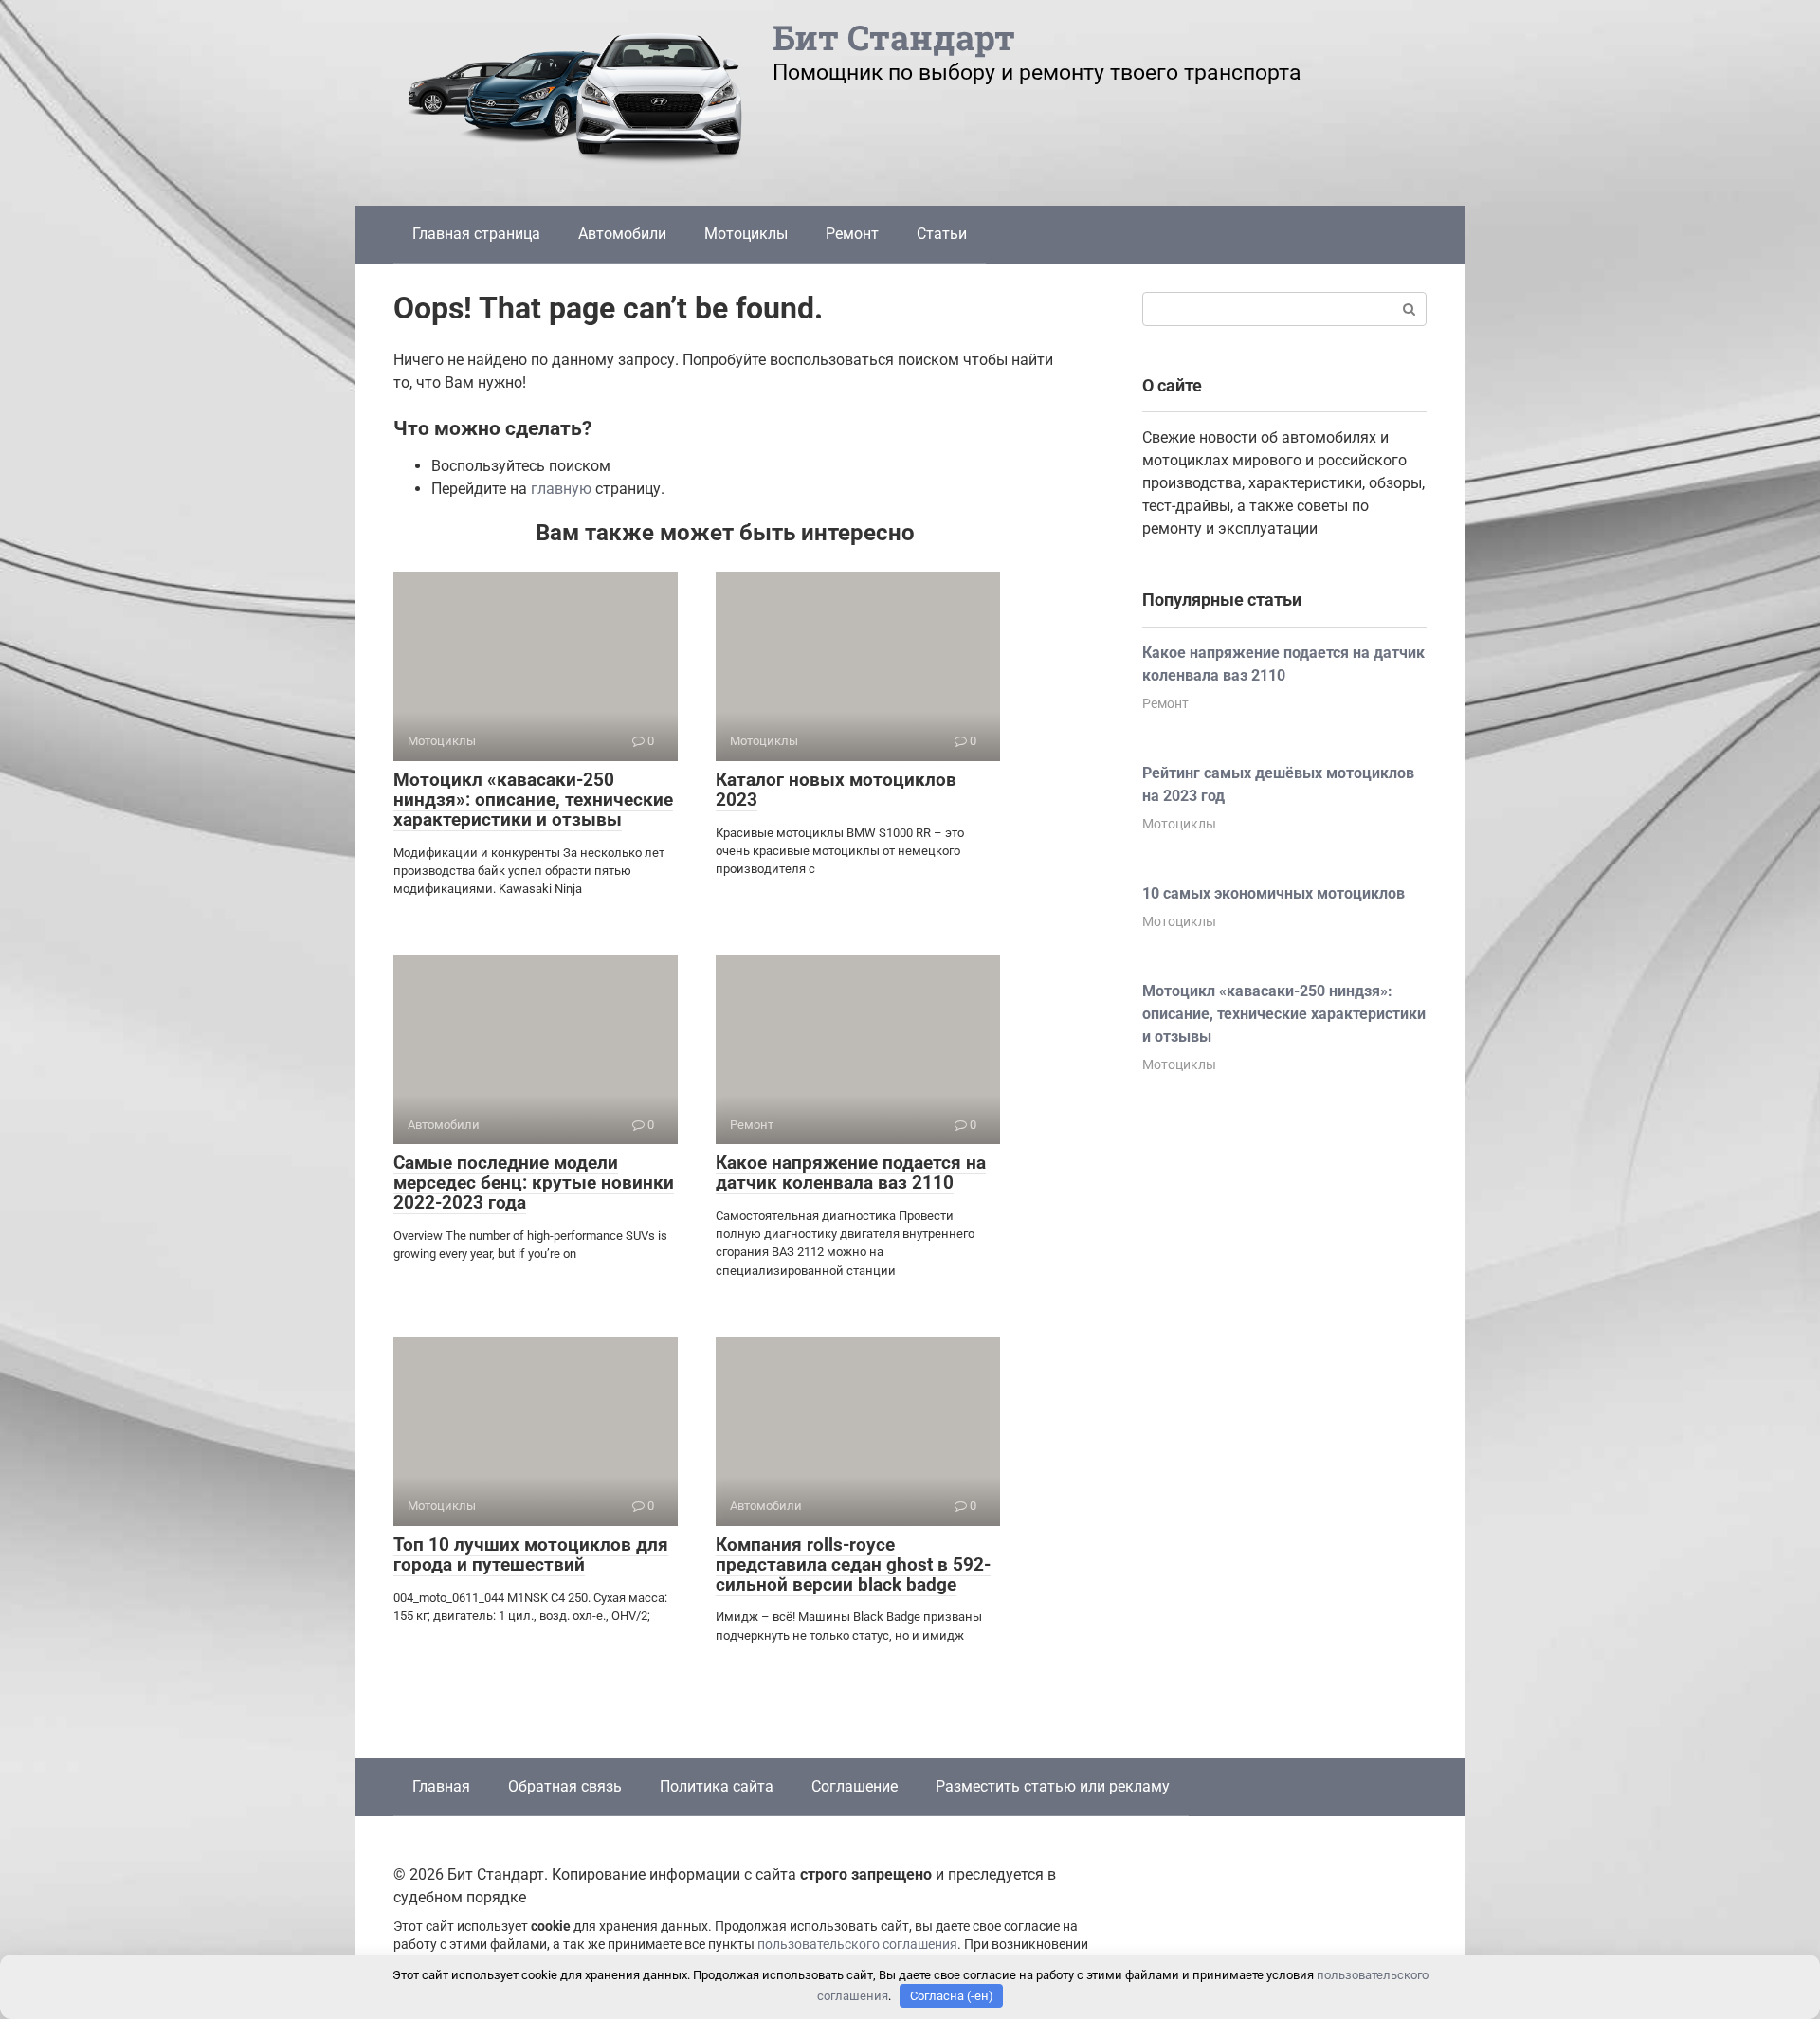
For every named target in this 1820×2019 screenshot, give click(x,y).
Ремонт (852, 234)
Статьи (942, 234)
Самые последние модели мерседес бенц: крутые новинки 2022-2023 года (534, 1182)
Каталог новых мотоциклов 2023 (836, 790)
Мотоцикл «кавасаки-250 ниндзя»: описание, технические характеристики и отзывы (533, 800)
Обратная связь (565, 1786)
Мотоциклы (746, 234)
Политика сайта (717, 1786)
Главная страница (476, 234)
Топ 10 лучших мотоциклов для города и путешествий (531, 1555)
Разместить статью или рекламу (1053, 1786)
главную (561, 489)
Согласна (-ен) (952, 1996)
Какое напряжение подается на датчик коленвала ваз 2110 (851, 1173)
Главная (441, 1786)
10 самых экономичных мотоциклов (1274, 893)
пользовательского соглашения (857, 1945)
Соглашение (855, 1786)
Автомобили (622, 234)
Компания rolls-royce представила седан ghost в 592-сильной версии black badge (853, 1564)
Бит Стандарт (894, 37)
